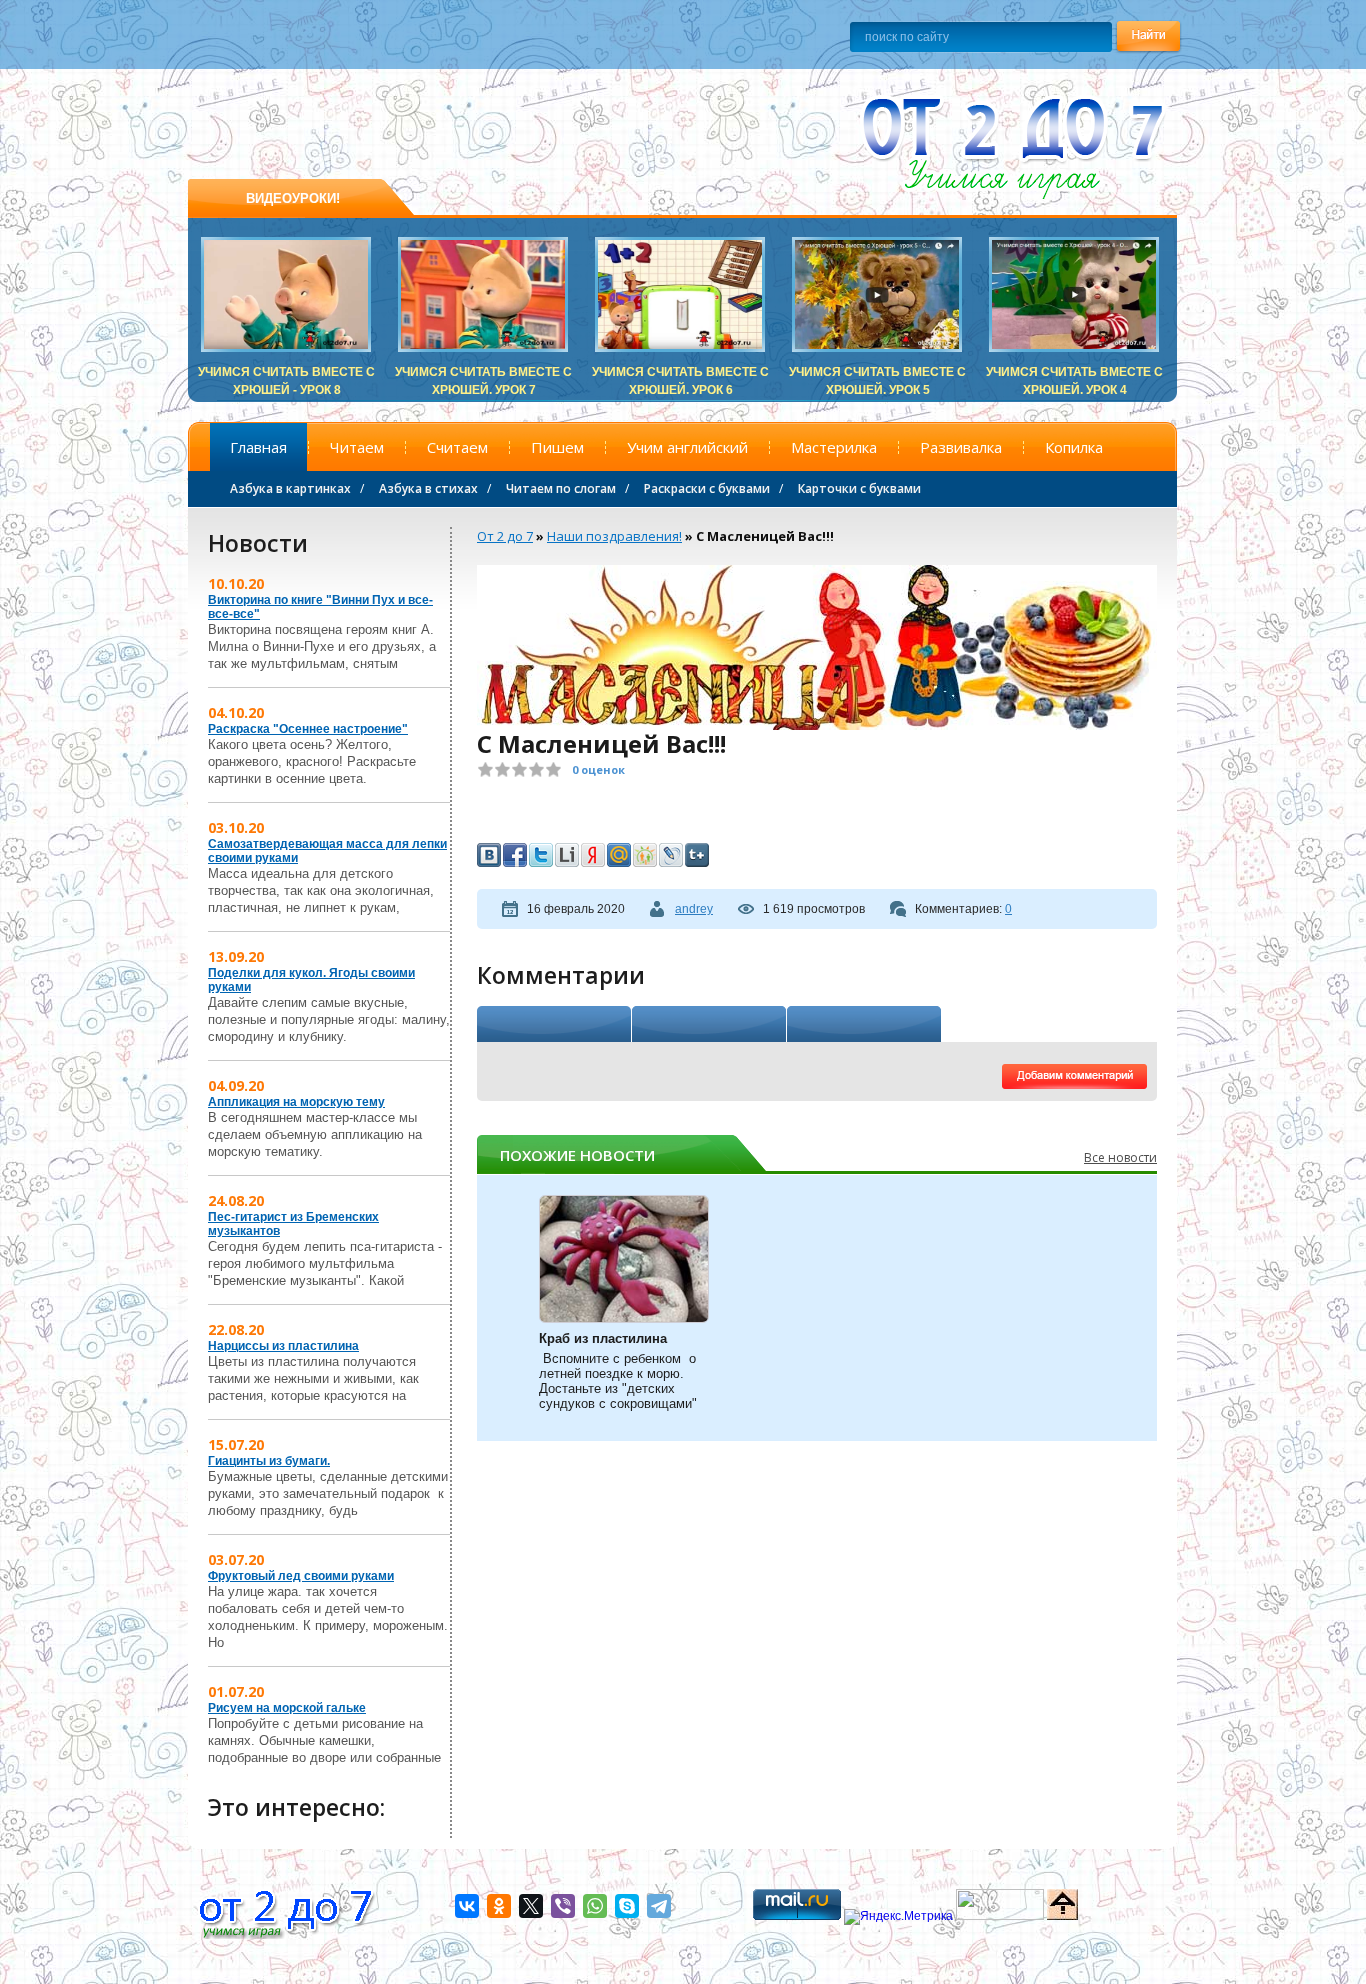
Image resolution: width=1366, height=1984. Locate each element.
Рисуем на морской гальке (287, 1708)
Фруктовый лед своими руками (301, 1576)
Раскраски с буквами (707, 488)
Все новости (1120, 1157)
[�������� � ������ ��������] (593, 855)
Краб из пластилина (603, 1338)
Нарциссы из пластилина (283, 1346)
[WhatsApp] (595, 1906)
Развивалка (961, 447)
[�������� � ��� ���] (619, 855)
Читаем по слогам (561, 488)
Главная (258, 447)
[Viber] (563, 1906)
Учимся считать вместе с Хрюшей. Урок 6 (680, 374)
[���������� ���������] (489, 855)
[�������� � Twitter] (541, 855)
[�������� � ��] (671, 855)
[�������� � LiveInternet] (567, 855)
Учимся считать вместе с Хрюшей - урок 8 (286, 374)
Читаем (357, 447)
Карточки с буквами (859, 488)
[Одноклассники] (499, 1906)
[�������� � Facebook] (515, 855)
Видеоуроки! (293, 198)
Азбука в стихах (428, 488)
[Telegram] (659, 1906)
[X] (531, 1906)
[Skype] (627, 1906)
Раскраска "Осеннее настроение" (308, 729)
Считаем (457, 447)
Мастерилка (834, 447)
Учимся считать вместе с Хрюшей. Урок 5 (877, 374)
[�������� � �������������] (645, 855)
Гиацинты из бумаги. (269, 1461)
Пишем (557, 447)
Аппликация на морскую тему (296, 1102)
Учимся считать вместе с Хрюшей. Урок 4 (1074, 374)
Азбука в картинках (290, 488)
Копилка (1074, 447)
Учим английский (687, 447)
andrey (694, 909)
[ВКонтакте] (467, 1906)
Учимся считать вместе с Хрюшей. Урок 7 (483, 374)
